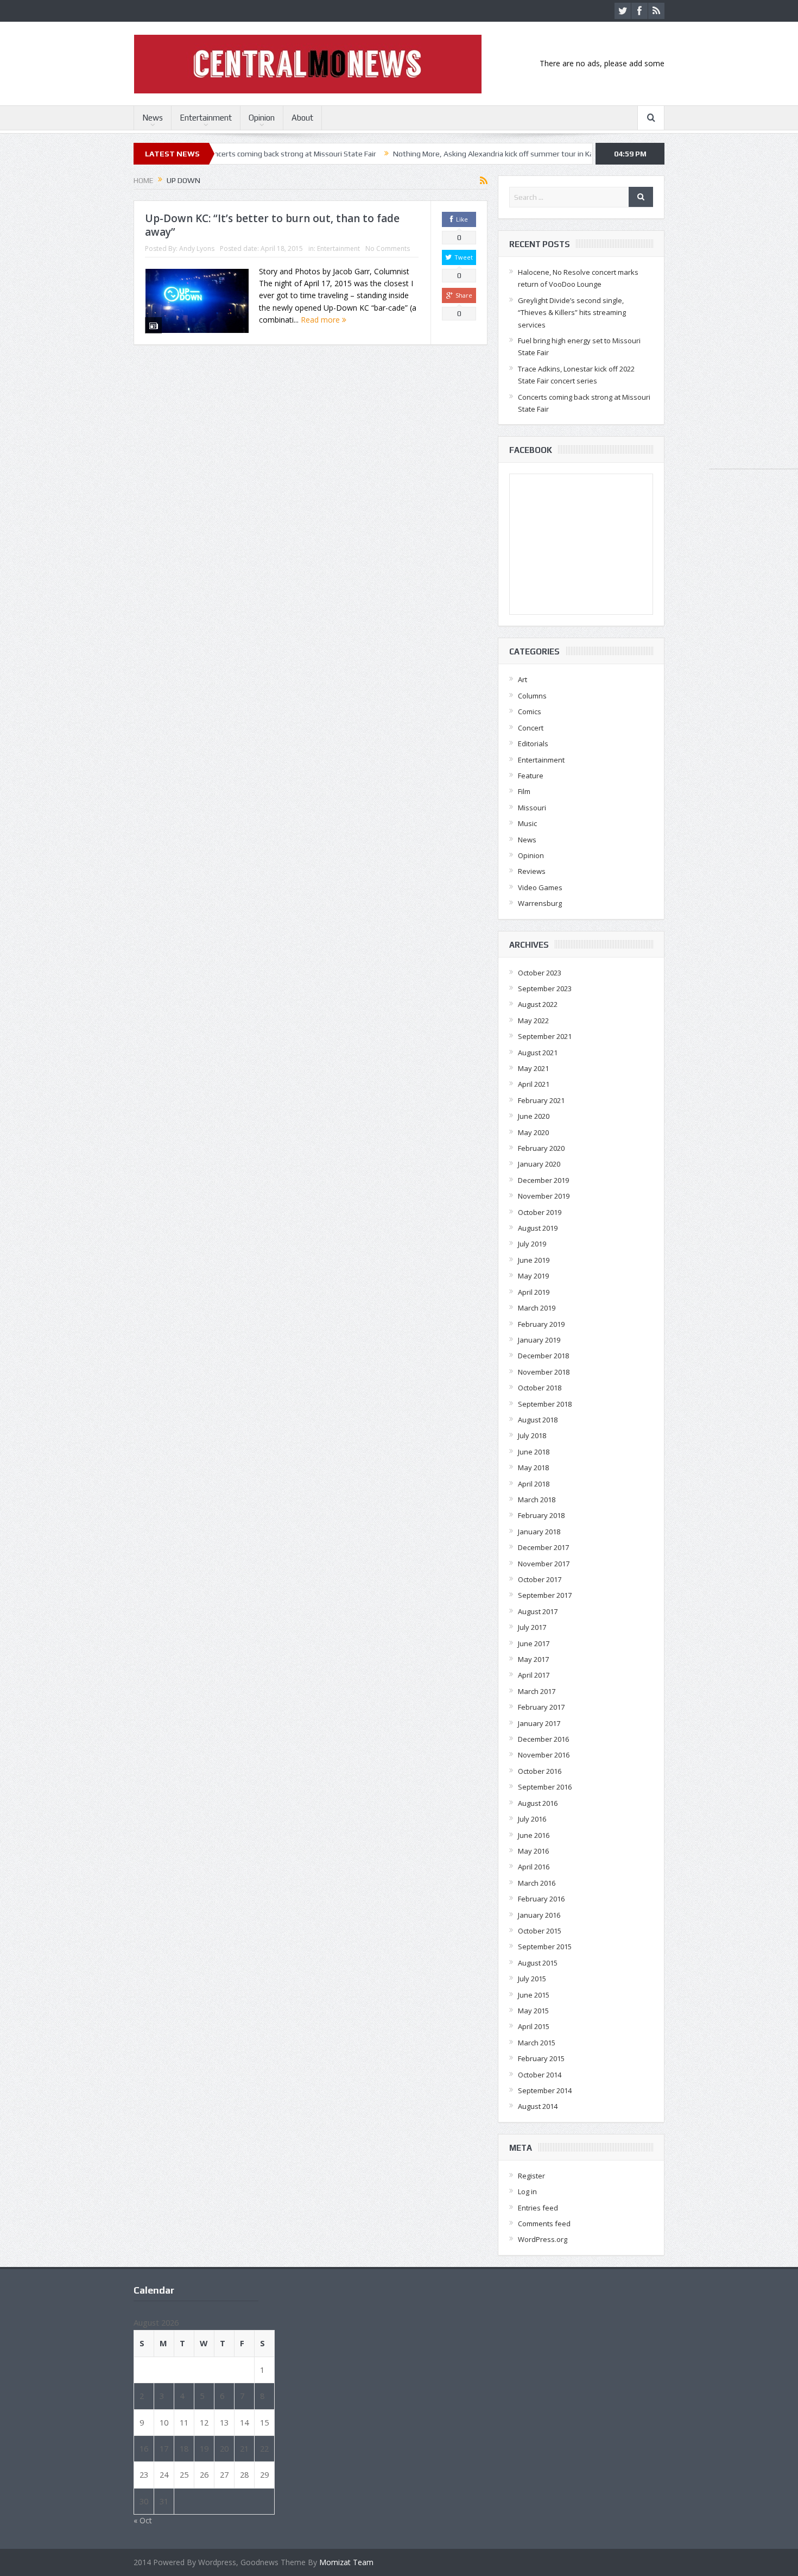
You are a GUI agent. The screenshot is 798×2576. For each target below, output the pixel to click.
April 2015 (534, 2026)
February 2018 (541, 1515)
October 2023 (540, 973)
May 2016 (533, 1851)
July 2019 (532, 1244)
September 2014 (545, 2090)
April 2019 (534, 1292)
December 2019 (543, 1180)
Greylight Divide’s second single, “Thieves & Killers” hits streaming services (572, 313)
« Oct (143, 2520)
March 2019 (537, 1308)
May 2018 (533, 1467)
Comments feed (544, 2224)
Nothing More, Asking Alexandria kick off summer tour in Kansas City (425, 154)
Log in (527, 2191)
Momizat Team (346, 2562)
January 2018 (539, 1532)
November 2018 (544, 1372)
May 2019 (533, 1276)
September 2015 (545, 1947)
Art (522, 679)
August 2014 (538, 2106)
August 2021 (538, 1053)
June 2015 (534, 1995)
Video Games (540, 887)
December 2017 (543, 1547)
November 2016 (544, 1755)
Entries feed (538, 2208)
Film (524, 791)
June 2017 (534, 1643)
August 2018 (538, 1420)
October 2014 (540, 2075)
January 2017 (539, 1723)
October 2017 (540, 1579)
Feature (531, 776)
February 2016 (541, 1899)
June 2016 (534, 1835)
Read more (321, 320)
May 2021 (533, 1068)
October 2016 (540, 1771)
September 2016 (545, 1787)
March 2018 (537, 1500)
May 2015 (533, 2011)
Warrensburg (540, 903)
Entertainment (206, 118)
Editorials (533, 744)
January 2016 (539, 1915)
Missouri (532, 808)
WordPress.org (543, 2239)
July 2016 (532, 1819)
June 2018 (534, 1452)
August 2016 (538, 1803)
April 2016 (534, 1867)
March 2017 (537, 1691)
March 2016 (537, 1883)
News (153, 118)
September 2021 (545, 1036)
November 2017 (544, 1564)
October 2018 (540, 1388)
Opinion (262, 118)
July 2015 (532, 1979)
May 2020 (533, 1132)
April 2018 (534, 1484)
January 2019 (539, 1340)
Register (531, 2176)
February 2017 (541, 1707)
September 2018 (545, 1404)
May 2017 (533, 1659)
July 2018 (532, 1435)
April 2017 (534, 1675)
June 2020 (534, 1116)
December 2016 (543, 1739)
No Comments (388, 248)
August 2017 (538, 1611)
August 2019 (538, 1228)
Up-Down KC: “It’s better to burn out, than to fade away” (272, 225)
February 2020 (541, 1148)
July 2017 (532, 1627)
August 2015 (538, 1963)
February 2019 (541, 1324)
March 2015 (537, 2043)
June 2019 (534, 1260)
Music (527, 823)
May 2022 (533, 1021)
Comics (530, 711)
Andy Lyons (197, 248)
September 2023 (545, 988)
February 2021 (541, 1100)
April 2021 (534, 1084)
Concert (531, 728)
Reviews (532, 871)
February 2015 (541, 2058)
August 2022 (538, 1004)
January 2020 (539, 1164)
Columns (532, 696)
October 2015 (540, 1931)
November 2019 (544, 1196)
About (302, 118)
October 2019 (540, 1212)
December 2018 (543, 1356)
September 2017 (545, 1595)
